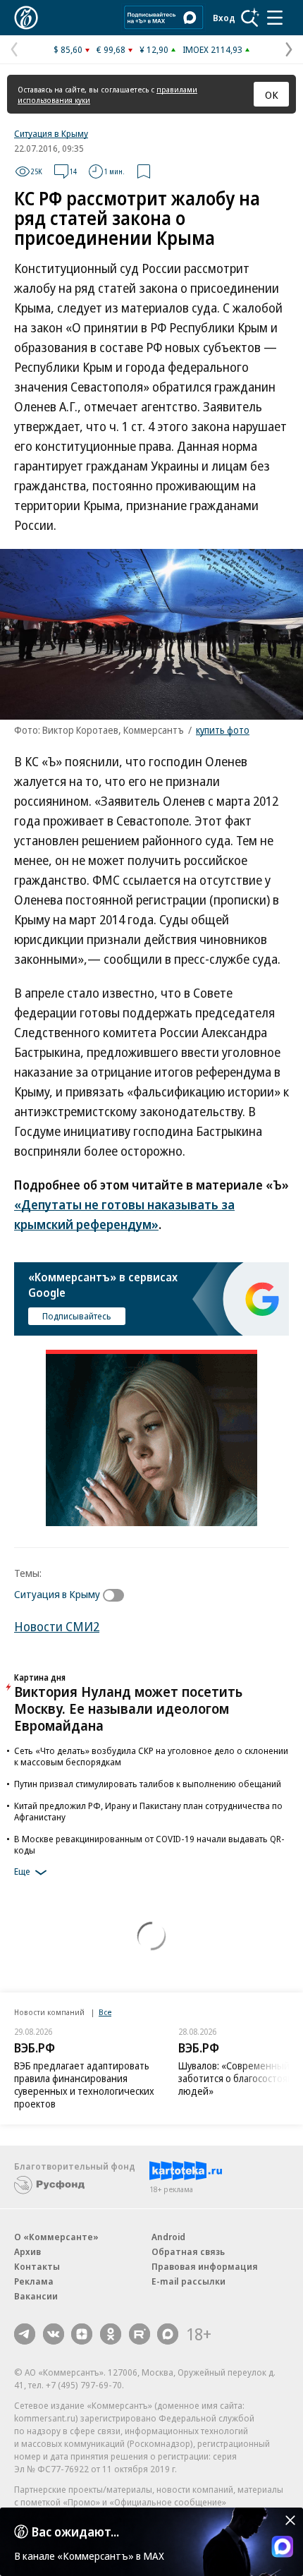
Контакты (37, 2266)
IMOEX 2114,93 (212, 49)
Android (168, 2237)
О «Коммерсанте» (56, 2237)
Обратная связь (188, 2251)
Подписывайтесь (77, 1316)
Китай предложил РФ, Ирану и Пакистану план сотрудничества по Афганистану (148, 1811)
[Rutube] (140, 2334)
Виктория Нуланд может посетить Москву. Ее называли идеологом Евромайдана (128, 1709)
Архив (27, 2251)
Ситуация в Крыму (51, 133)
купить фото (223, 730)
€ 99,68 (111, 49)
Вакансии (36, 2296)
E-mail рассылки (188, 2281)
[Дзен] (82, 2334)
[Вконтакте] (54, 2334)
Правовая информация (205, 2266)
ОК (272, 95)
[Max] (168, 2334)
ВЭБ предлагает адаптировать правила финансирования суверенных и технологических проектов (84, 2085)
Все (105, 2012)
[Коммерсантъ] (26, 18)
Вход (224, 18)
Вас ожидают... (75, 2532)
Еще (22, 1872)
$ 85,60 (68, 49)
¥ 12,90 (154, 49)
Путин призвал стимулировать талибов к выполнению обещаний (148, 1784)
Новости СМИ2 (57, 1626)
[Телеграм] (25, 2334)
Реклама (34, 2281)
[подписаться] (117, 1595)
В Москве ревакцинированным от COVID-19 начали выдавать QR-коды (149, 1844)
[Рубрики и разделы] (275, 18)
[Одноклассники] (111, 2334)
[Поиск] (250, 18)
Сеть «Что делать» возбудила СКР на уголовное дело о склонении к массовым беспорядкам (151, 1756)
